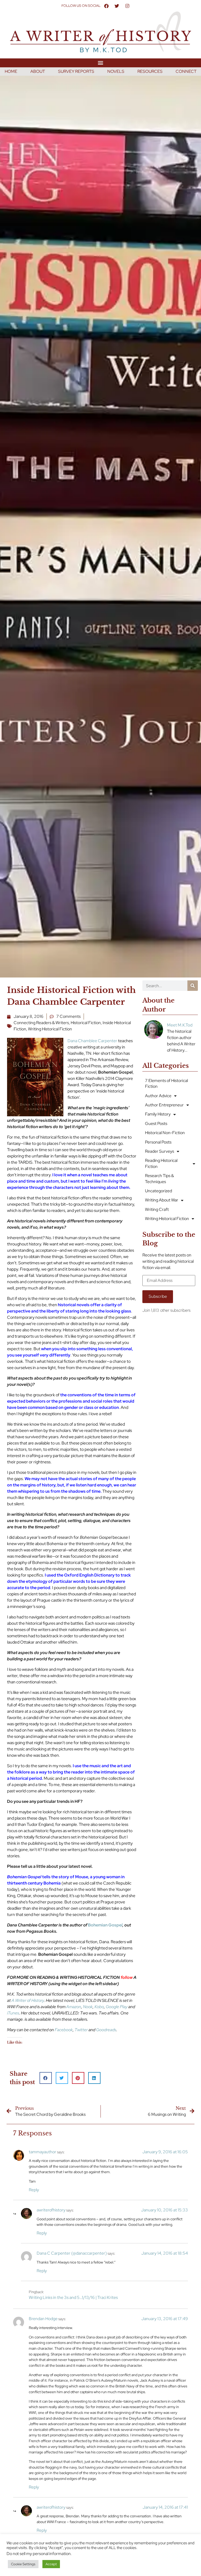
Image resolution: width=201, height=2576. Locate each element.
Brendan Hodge (43, 2319)
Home (11, 71)
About (38, 71)
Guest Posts (156, 1124)
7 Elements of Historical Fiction (166, 1083)
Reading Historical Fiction (161, 1163)
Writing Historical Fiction (50, 1029)
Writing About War (162, 1200)
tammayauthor (43, 2152)
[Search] (193, 986)
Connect (186, 71)
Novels (116, 71)
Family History (158, 1114)
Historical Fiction (86, 1023)
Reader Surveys (160, 1151)
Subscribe (158, 1296)
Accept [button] (51, 2564)
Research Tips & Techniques (159, 1179)
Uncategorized (158, 1191)
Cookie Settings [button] (23, 2564)
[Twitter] (117, 6)
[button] (101, 63)
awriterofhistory (51, 2210)
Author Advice (158, 1096)
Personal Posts (158, 1142)
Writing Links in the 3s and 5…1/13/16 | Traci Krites (73, 2297)
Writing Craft (157, 1209)
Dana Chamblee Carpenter (93, 1041)
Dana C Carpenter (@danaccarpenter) (72, 2253)
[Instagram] (127, 6)
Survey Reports (76, 71)
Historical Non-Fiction (165, 1133)
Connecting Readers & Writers (41, 1023)
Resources (150, 71)
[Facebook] (106, 6)
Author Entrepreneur (164, 1105)
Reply (34, 2190)
